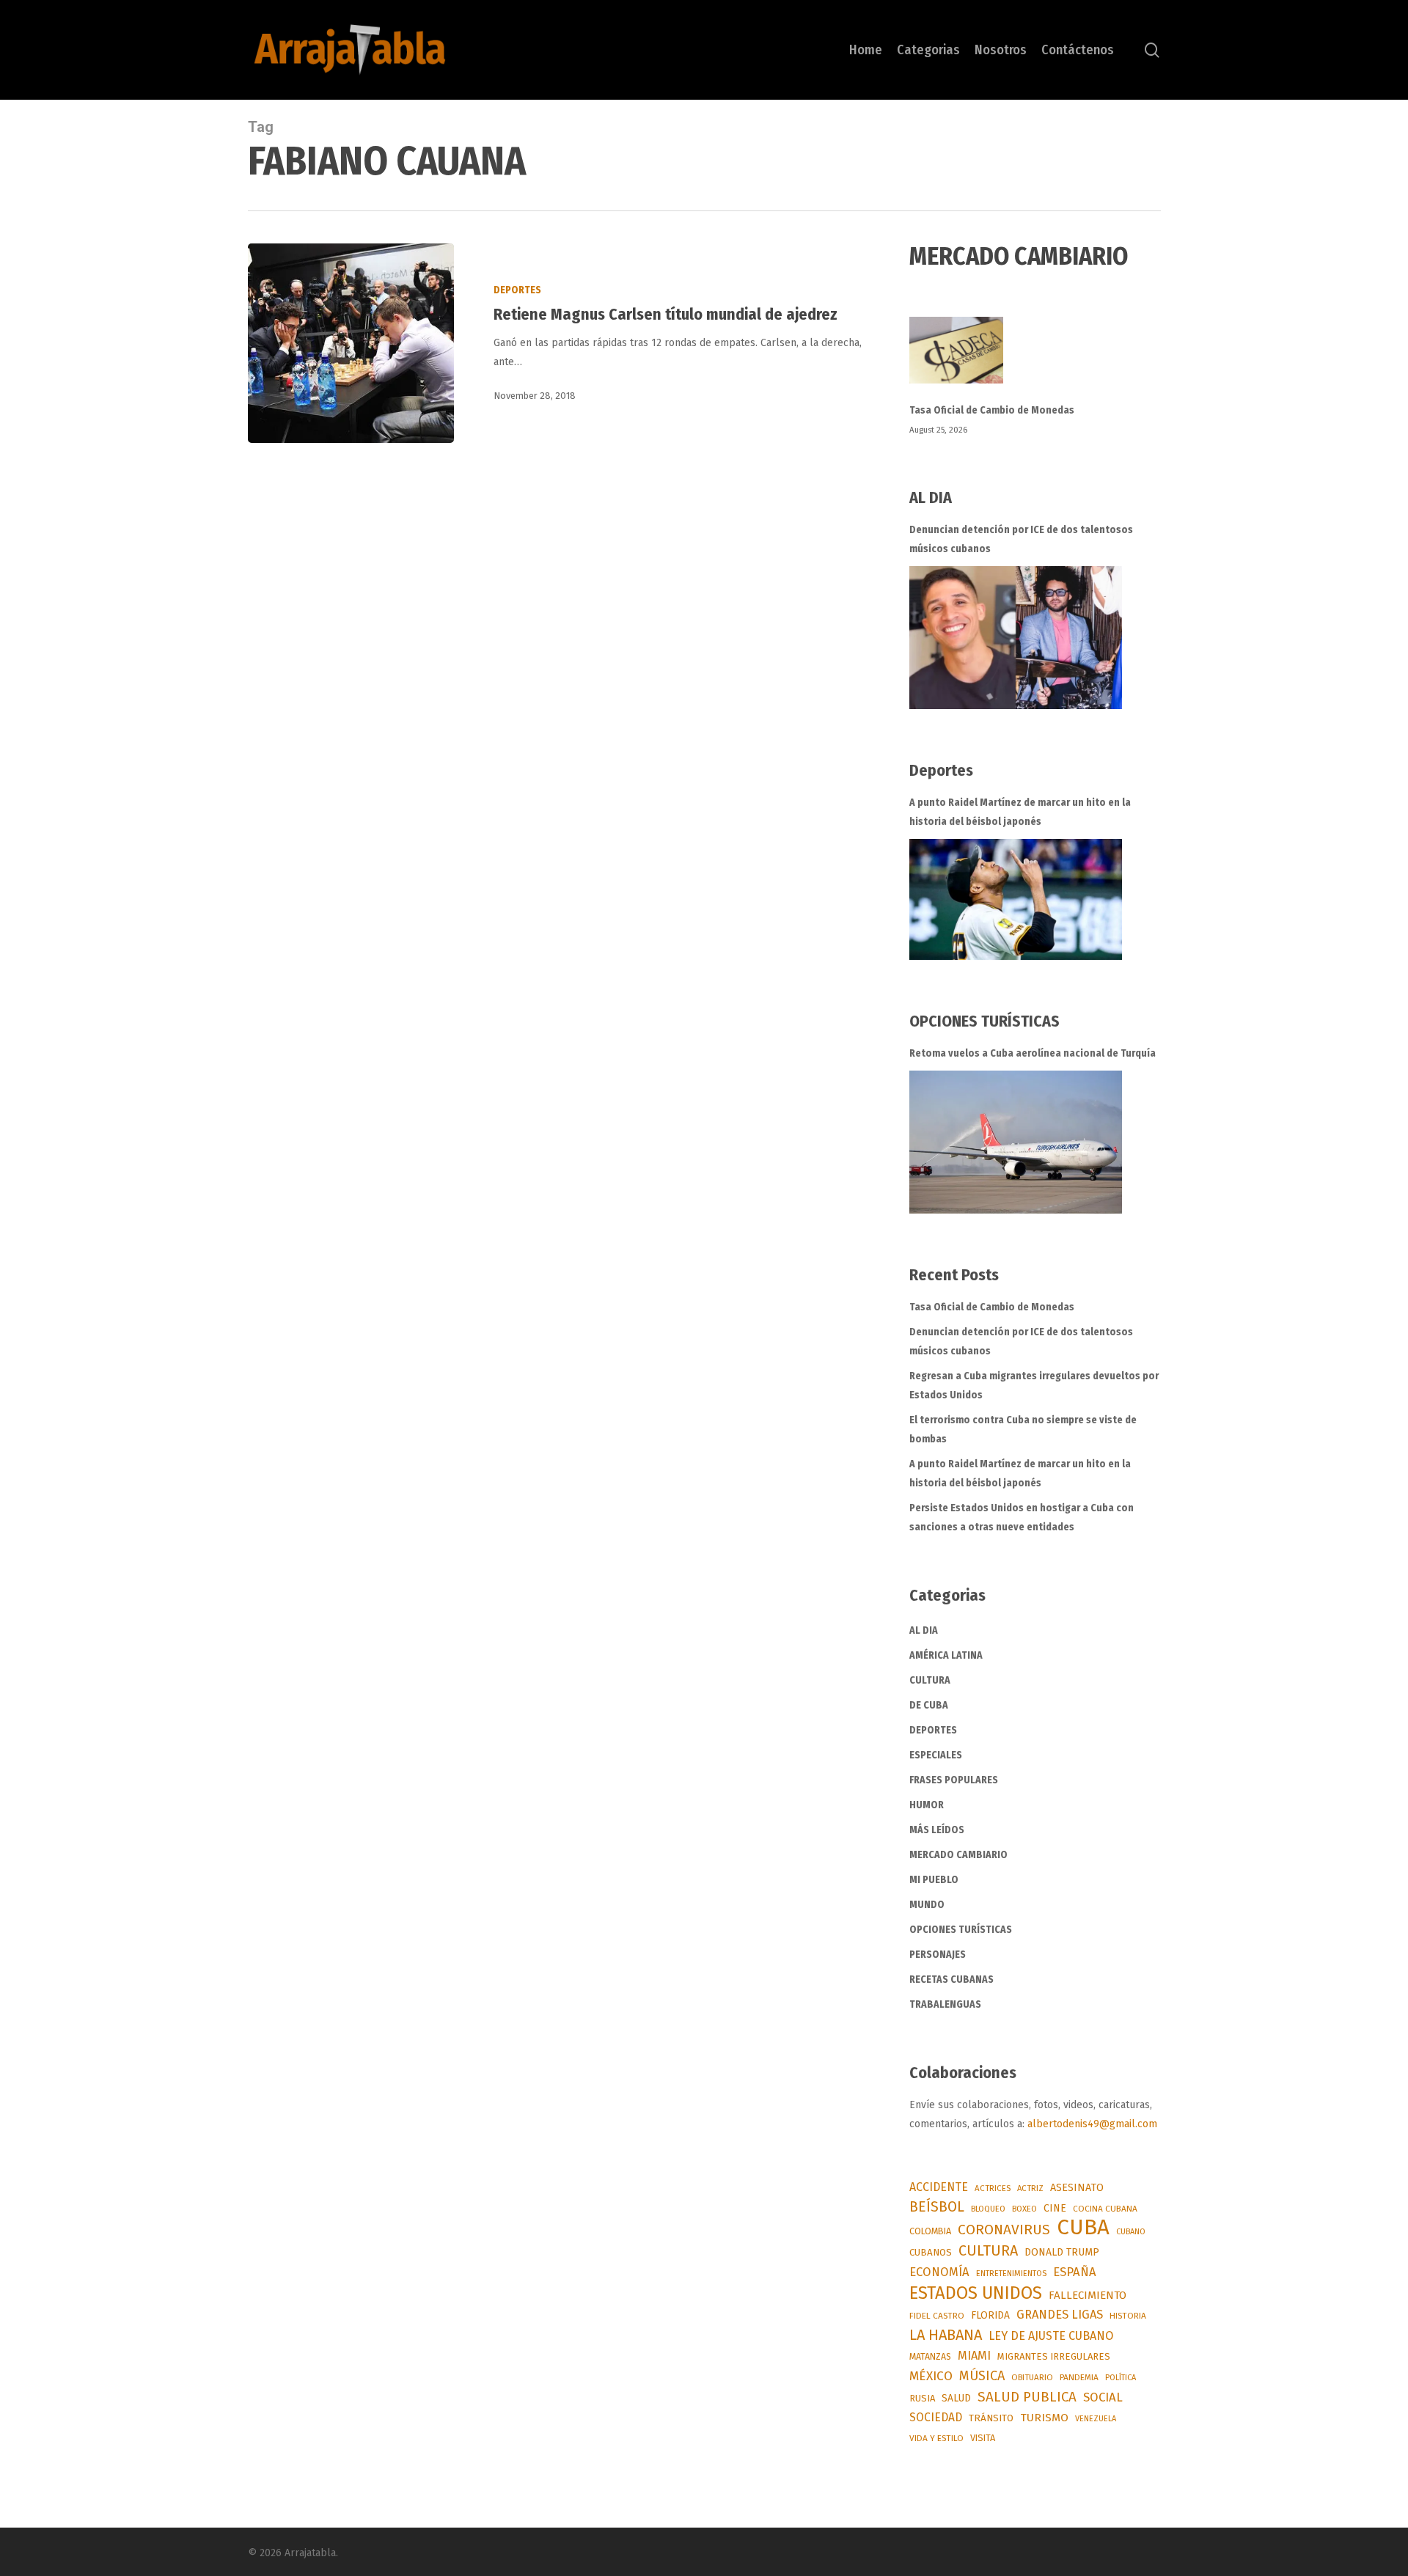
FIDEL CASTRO (937, 2316)
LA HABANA (946, 2335)
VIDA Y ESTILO (936, 2438)
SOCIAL (1103, 2397)
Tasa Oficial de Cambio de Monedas (992, 410)
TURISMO (1044, 2418)
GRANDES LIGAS (1060, 2315)
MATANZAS (930, 2356)
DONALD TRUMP (1062, 2252)
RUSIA (922, 2398)
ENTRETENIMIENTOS (1011, 2274)
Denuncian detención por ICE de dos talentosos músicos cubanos (1021, 539)
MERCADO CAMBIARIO (958, 1855)
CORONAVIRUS (1004, 2230)
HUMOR (927, 1805)
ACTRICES (993, 2188)
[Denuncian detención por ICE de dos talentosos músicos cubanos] (1016, 638)
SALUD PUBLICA (1027, 2397)
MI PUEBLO (934, 1880)
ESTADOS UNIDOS (976, 2293)
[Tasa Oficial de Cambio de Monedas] (1035, 359)
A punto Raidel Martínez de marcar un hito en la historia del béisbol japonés (1020, 812)
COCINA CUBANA (1105, 2209)
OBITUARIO (1032, 2377)
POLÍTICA (1121, 2378)
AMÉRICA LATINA (946, 1655)
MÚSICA (982, 2376)
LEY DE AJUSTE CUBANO (1051, 2336)
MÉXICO (931, 2376)
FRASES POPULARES (954, 1780)
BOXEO (1024, 2209)
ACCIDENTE (939, 2187)
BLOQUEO (988, 2209)
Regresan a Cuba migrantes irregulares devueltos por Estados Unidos (1034, 1386)
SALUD (956, 2398)
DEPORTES (517, 290)
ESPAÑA (1075, 2272)
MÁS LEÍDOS (937, 1830)
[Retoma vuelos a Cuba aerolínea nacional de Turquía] (1016, 1142)
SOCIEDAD (936, 2417)
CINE (1055, 2208)
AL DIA (924, 1630)
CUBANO (1131, 2232)
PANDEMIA (1079, 2377)
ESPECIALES (936, 1755)
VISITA (983, 2438)
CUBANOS (931, 2253)
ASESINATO (1077, 2188)
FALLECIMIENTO (1088, 2295)
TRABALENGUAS (945, 2004)
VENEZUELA (1096, 2419)
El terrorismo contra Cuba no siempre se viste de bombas (1023, 1430)
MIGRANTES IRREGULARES (1054, 2356)
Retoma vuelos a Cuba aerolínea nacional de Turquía (1033, 1053)
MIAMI (974, 2356)
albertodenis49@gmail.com (1092, 2124)
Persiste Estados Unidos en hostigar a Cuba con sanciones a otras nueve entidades (1022, 1518)
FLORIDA (990, 2315)
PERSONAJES (938, 1955)
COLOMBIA (930, 2231)
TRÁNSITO (991, 2418)
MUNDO (927, 1905)
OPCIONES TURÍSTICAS (961, 1930)
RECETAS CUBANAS (951, 1979)
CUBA (1083, 2228)
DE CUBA (929, 1705)
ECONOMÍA (939, 2272)
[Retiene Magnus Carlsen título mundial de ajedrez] (351, 343)
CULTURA (930, 1680)
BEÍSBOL (937, 2207)
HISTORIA (1128, 2316)
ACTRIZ (1030, 2188)
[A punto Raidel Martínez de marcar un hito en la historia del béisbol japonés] (1016, 899)
